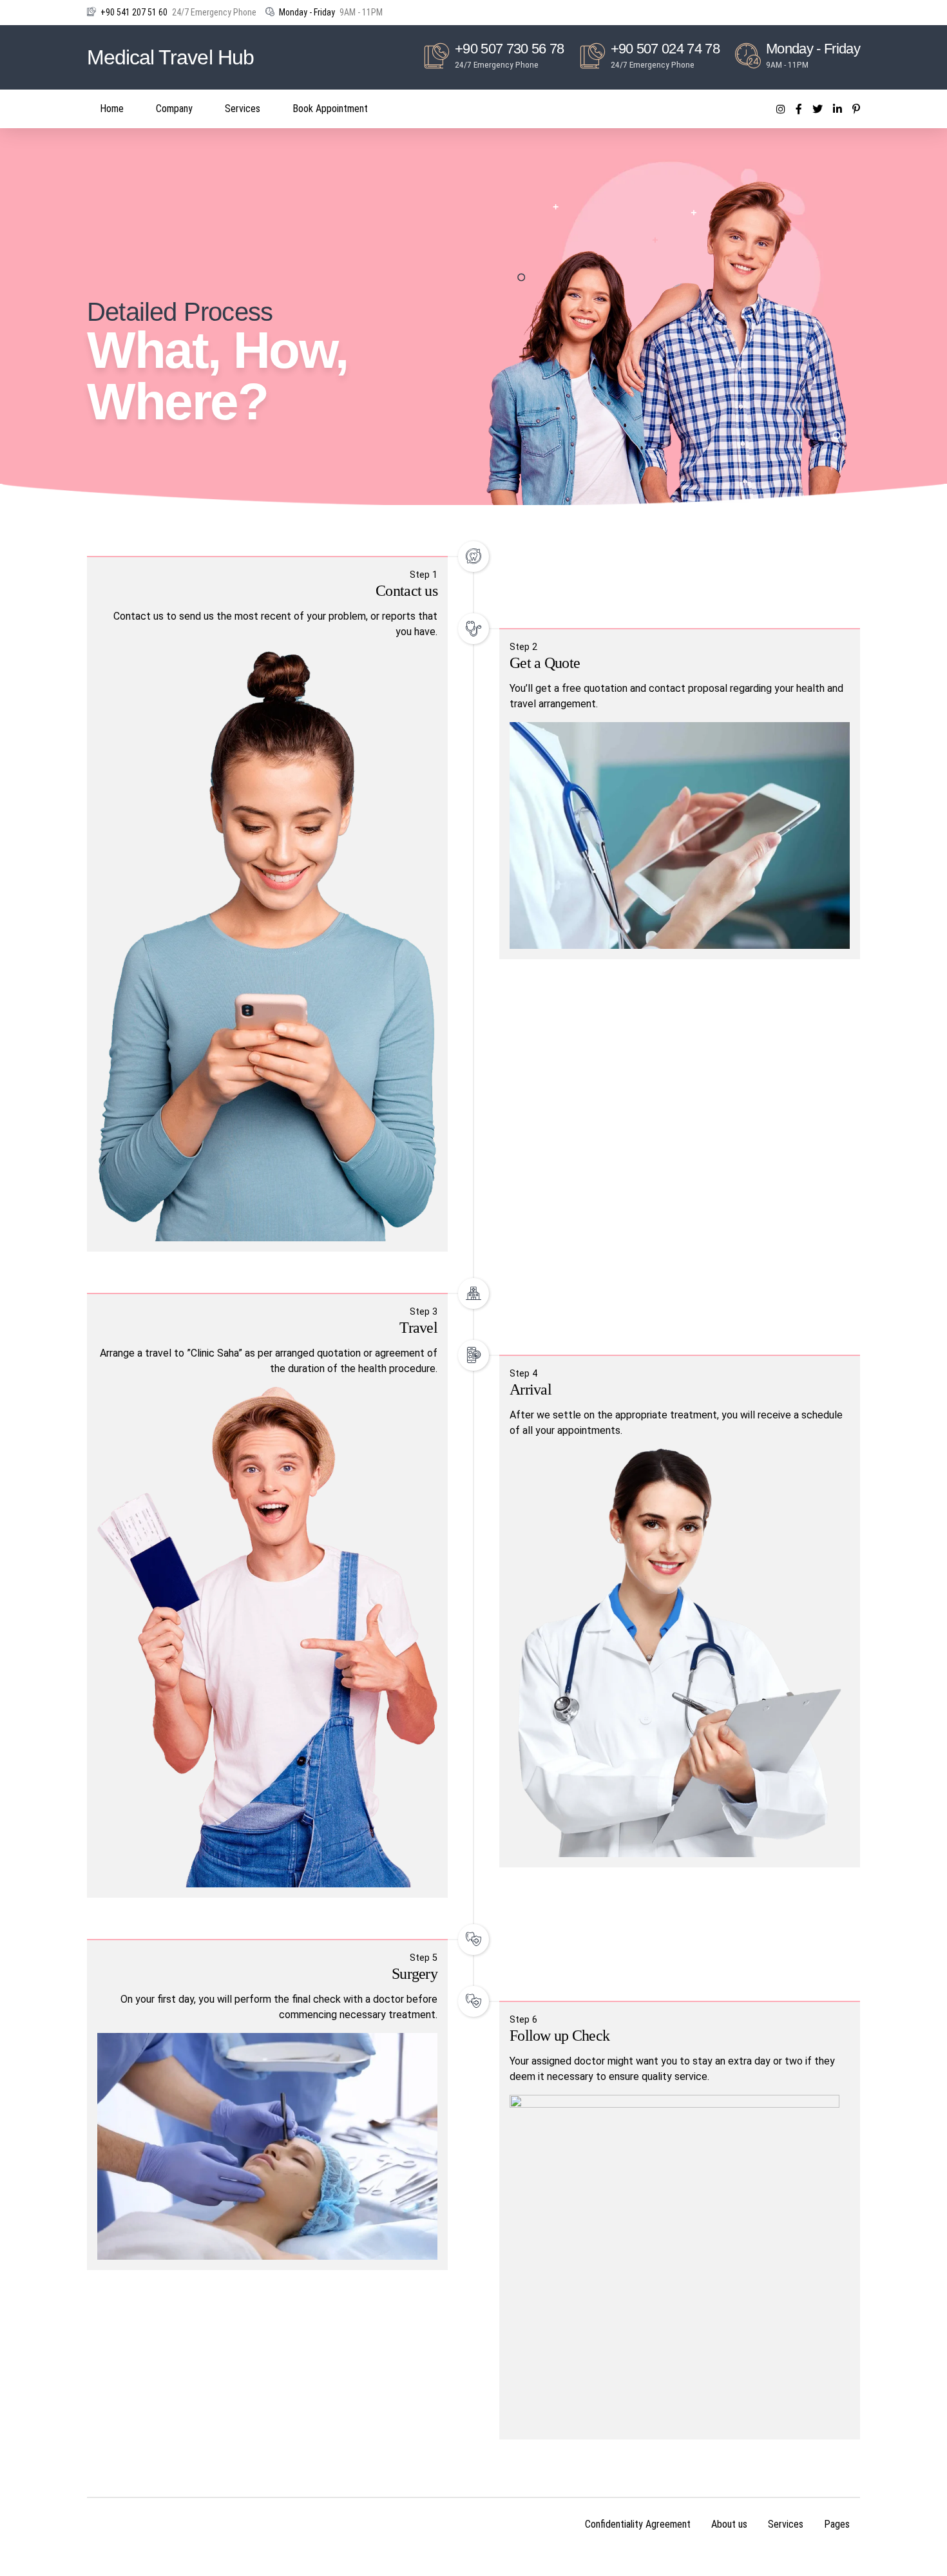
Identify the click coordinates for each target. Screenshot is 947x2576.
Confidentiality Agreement (638, 2524)
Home (112, 109)
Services (243, 109)
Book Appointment (330, 109)
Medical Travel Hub (170, 57)
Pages (837, 2524)
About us (729, 2524)
